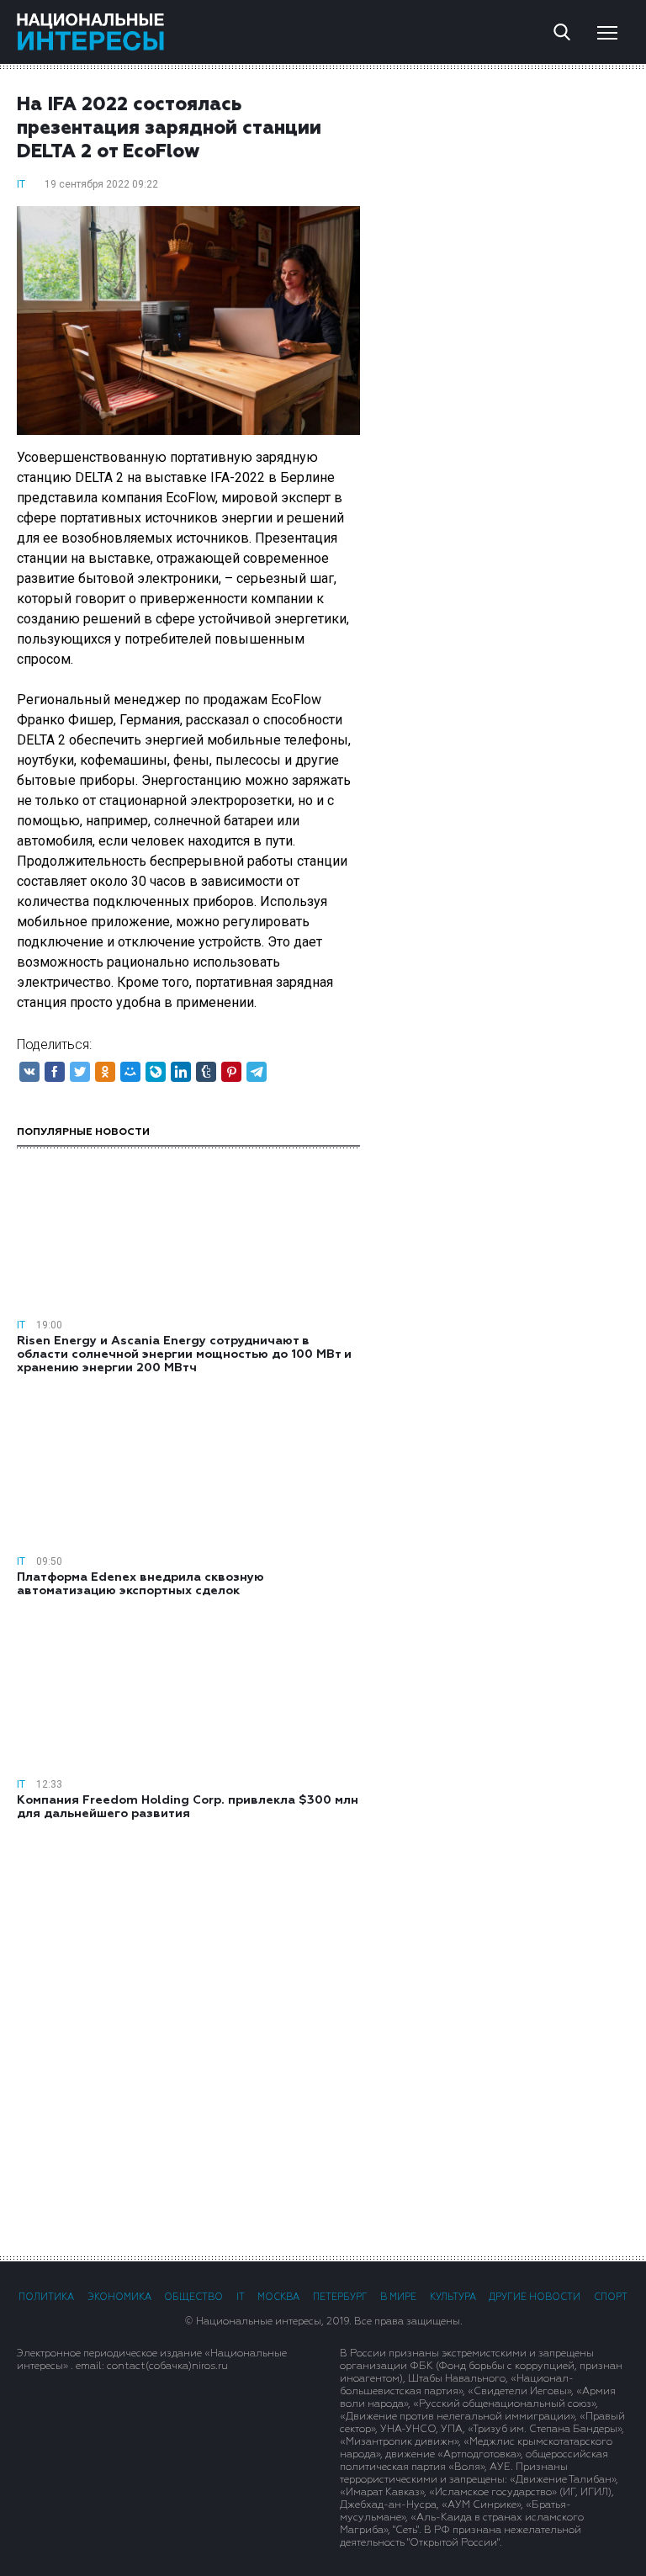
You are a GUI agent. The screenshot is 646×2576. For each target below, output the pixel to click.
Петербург (340, 2297)
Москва (278, 2297)
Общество (193, 2297)
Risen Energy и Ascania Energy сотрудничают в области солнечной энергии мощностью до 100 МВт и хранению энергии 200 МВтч (184, 1354)
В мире (398, 2297)
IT (21, 184)
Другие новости (535, 2297)
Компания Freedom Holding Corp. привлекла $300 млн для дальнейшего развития (188, 1807)
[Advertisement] (323, 2037)
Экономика (119, 2297)
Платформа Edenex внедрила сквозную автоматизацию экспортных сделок (140, 1584)
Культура (453, 2297)
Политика (46, 2297)
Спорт (611, 2297)
